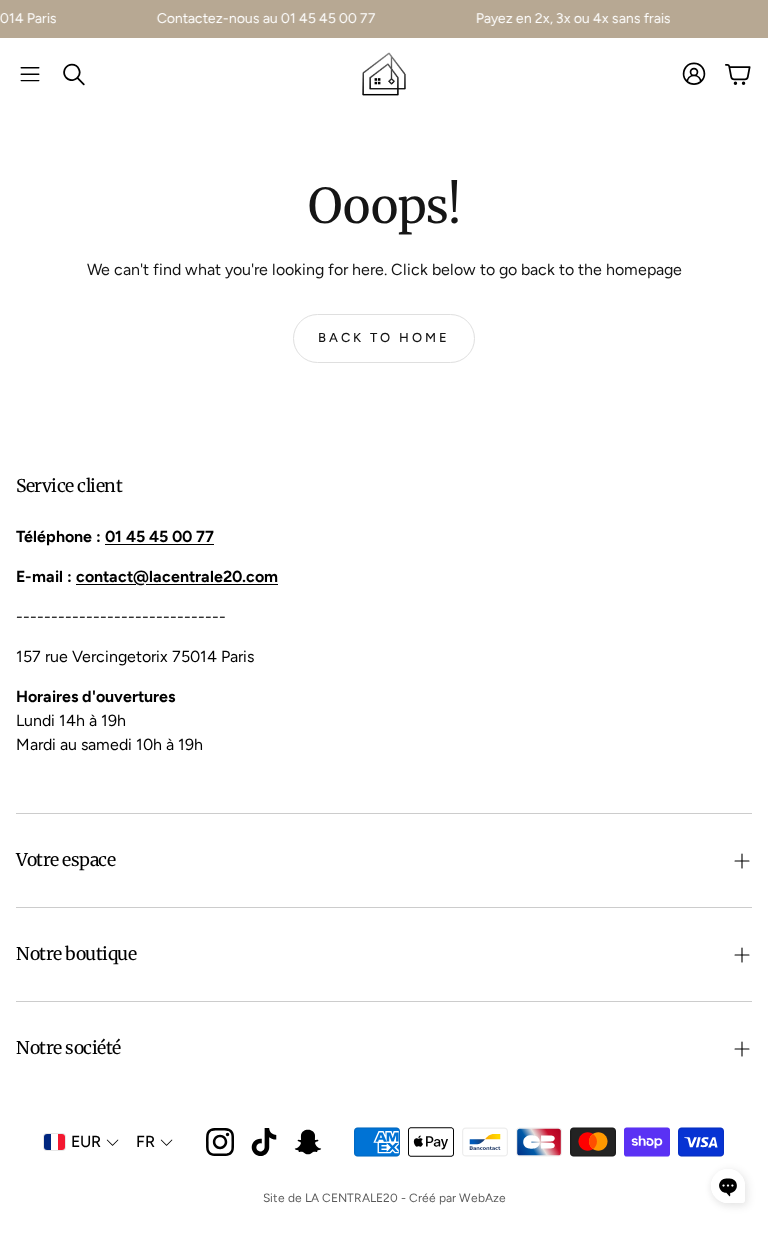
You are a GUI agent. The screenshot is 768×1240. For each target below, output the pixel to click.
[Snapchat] (308, 1142)
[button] (30, 74)
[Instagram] (220, 1142)
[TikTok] (264, 1142)
